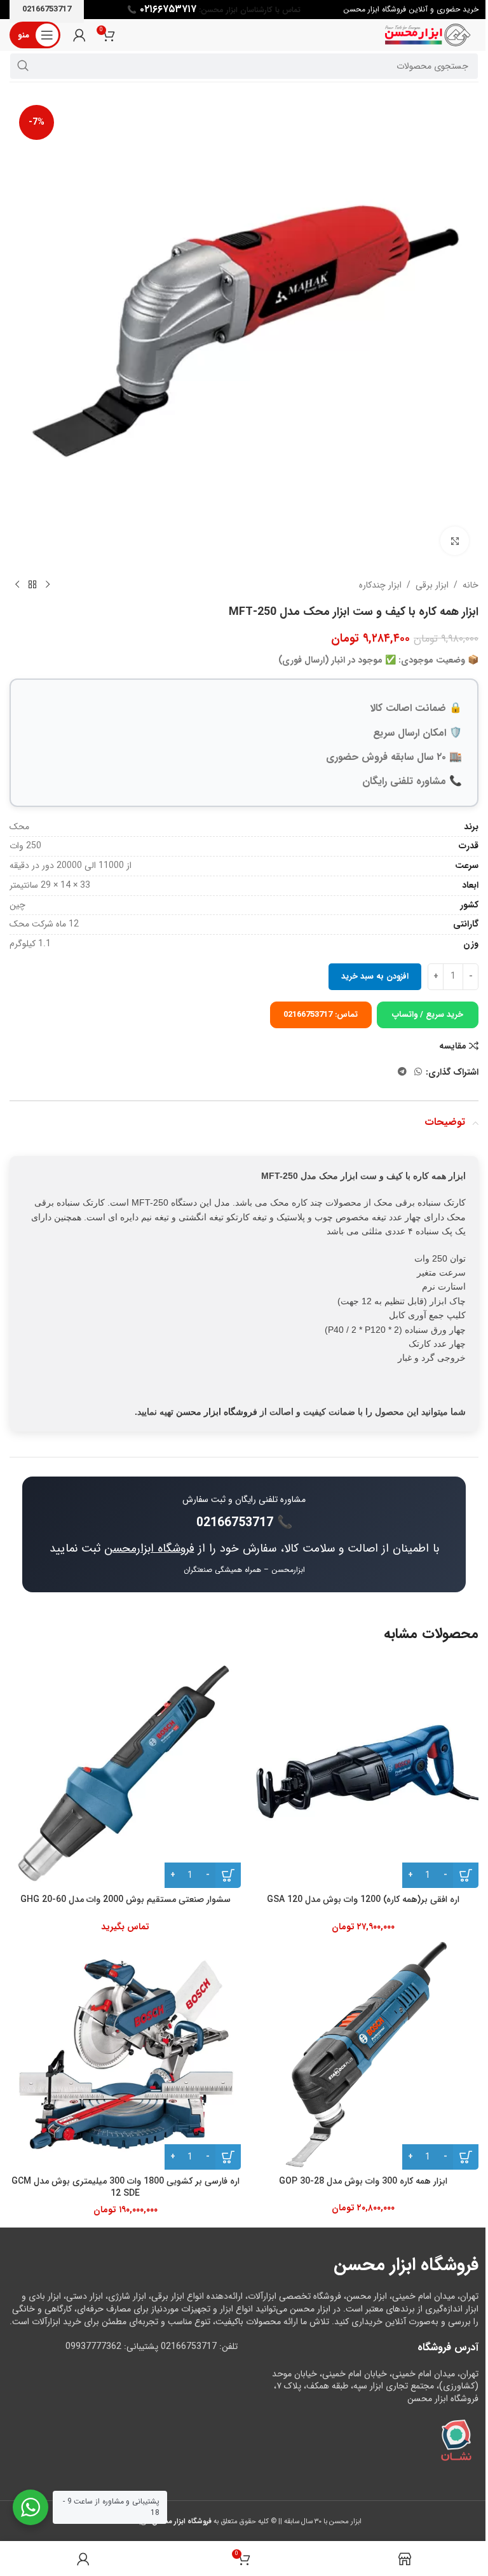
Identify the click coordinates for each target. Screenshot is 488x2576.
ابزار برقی (432, 585)
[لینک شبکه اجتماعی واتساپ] (418, 1072)
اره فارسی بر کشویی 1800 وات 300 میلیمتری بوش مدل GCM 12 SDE (125, 2187)
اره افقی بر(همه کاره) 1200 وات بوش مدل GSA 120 (363, 1899)
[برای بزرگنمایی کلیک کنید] (455, 541)
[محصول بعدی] (17, 585)
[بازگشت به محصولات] (32, 585)
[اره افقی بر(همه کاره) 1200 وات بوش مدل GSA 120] (363, 1772)
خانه (471, 585)
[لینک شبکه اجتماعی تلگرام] (402, 1072)
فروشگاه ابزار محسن (217, 1412)
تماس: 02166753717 (321, 1015)
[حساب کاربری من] (79, 35)
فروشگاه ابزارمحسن (149, 1548)
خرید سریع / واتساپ (428, 1015)
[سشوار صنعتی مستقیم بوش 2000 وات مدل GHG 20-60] (125, 1772)
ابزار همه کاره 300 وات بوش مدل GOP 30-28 (363, 2181)
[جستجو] (23, 66)
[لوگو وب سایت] (428, 34)
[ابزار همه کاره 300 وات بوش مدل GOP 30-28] (363, 2054)
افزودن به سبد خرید (375, 976)
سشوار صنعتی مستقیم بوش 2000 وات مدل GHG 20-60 (125, 1899)
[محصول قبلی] (48, 585)
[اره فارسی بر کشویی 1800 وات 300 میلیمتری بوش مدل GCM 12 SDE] (125, 2054)
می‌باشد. (169, 2521)
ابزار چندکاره (380, 585)
